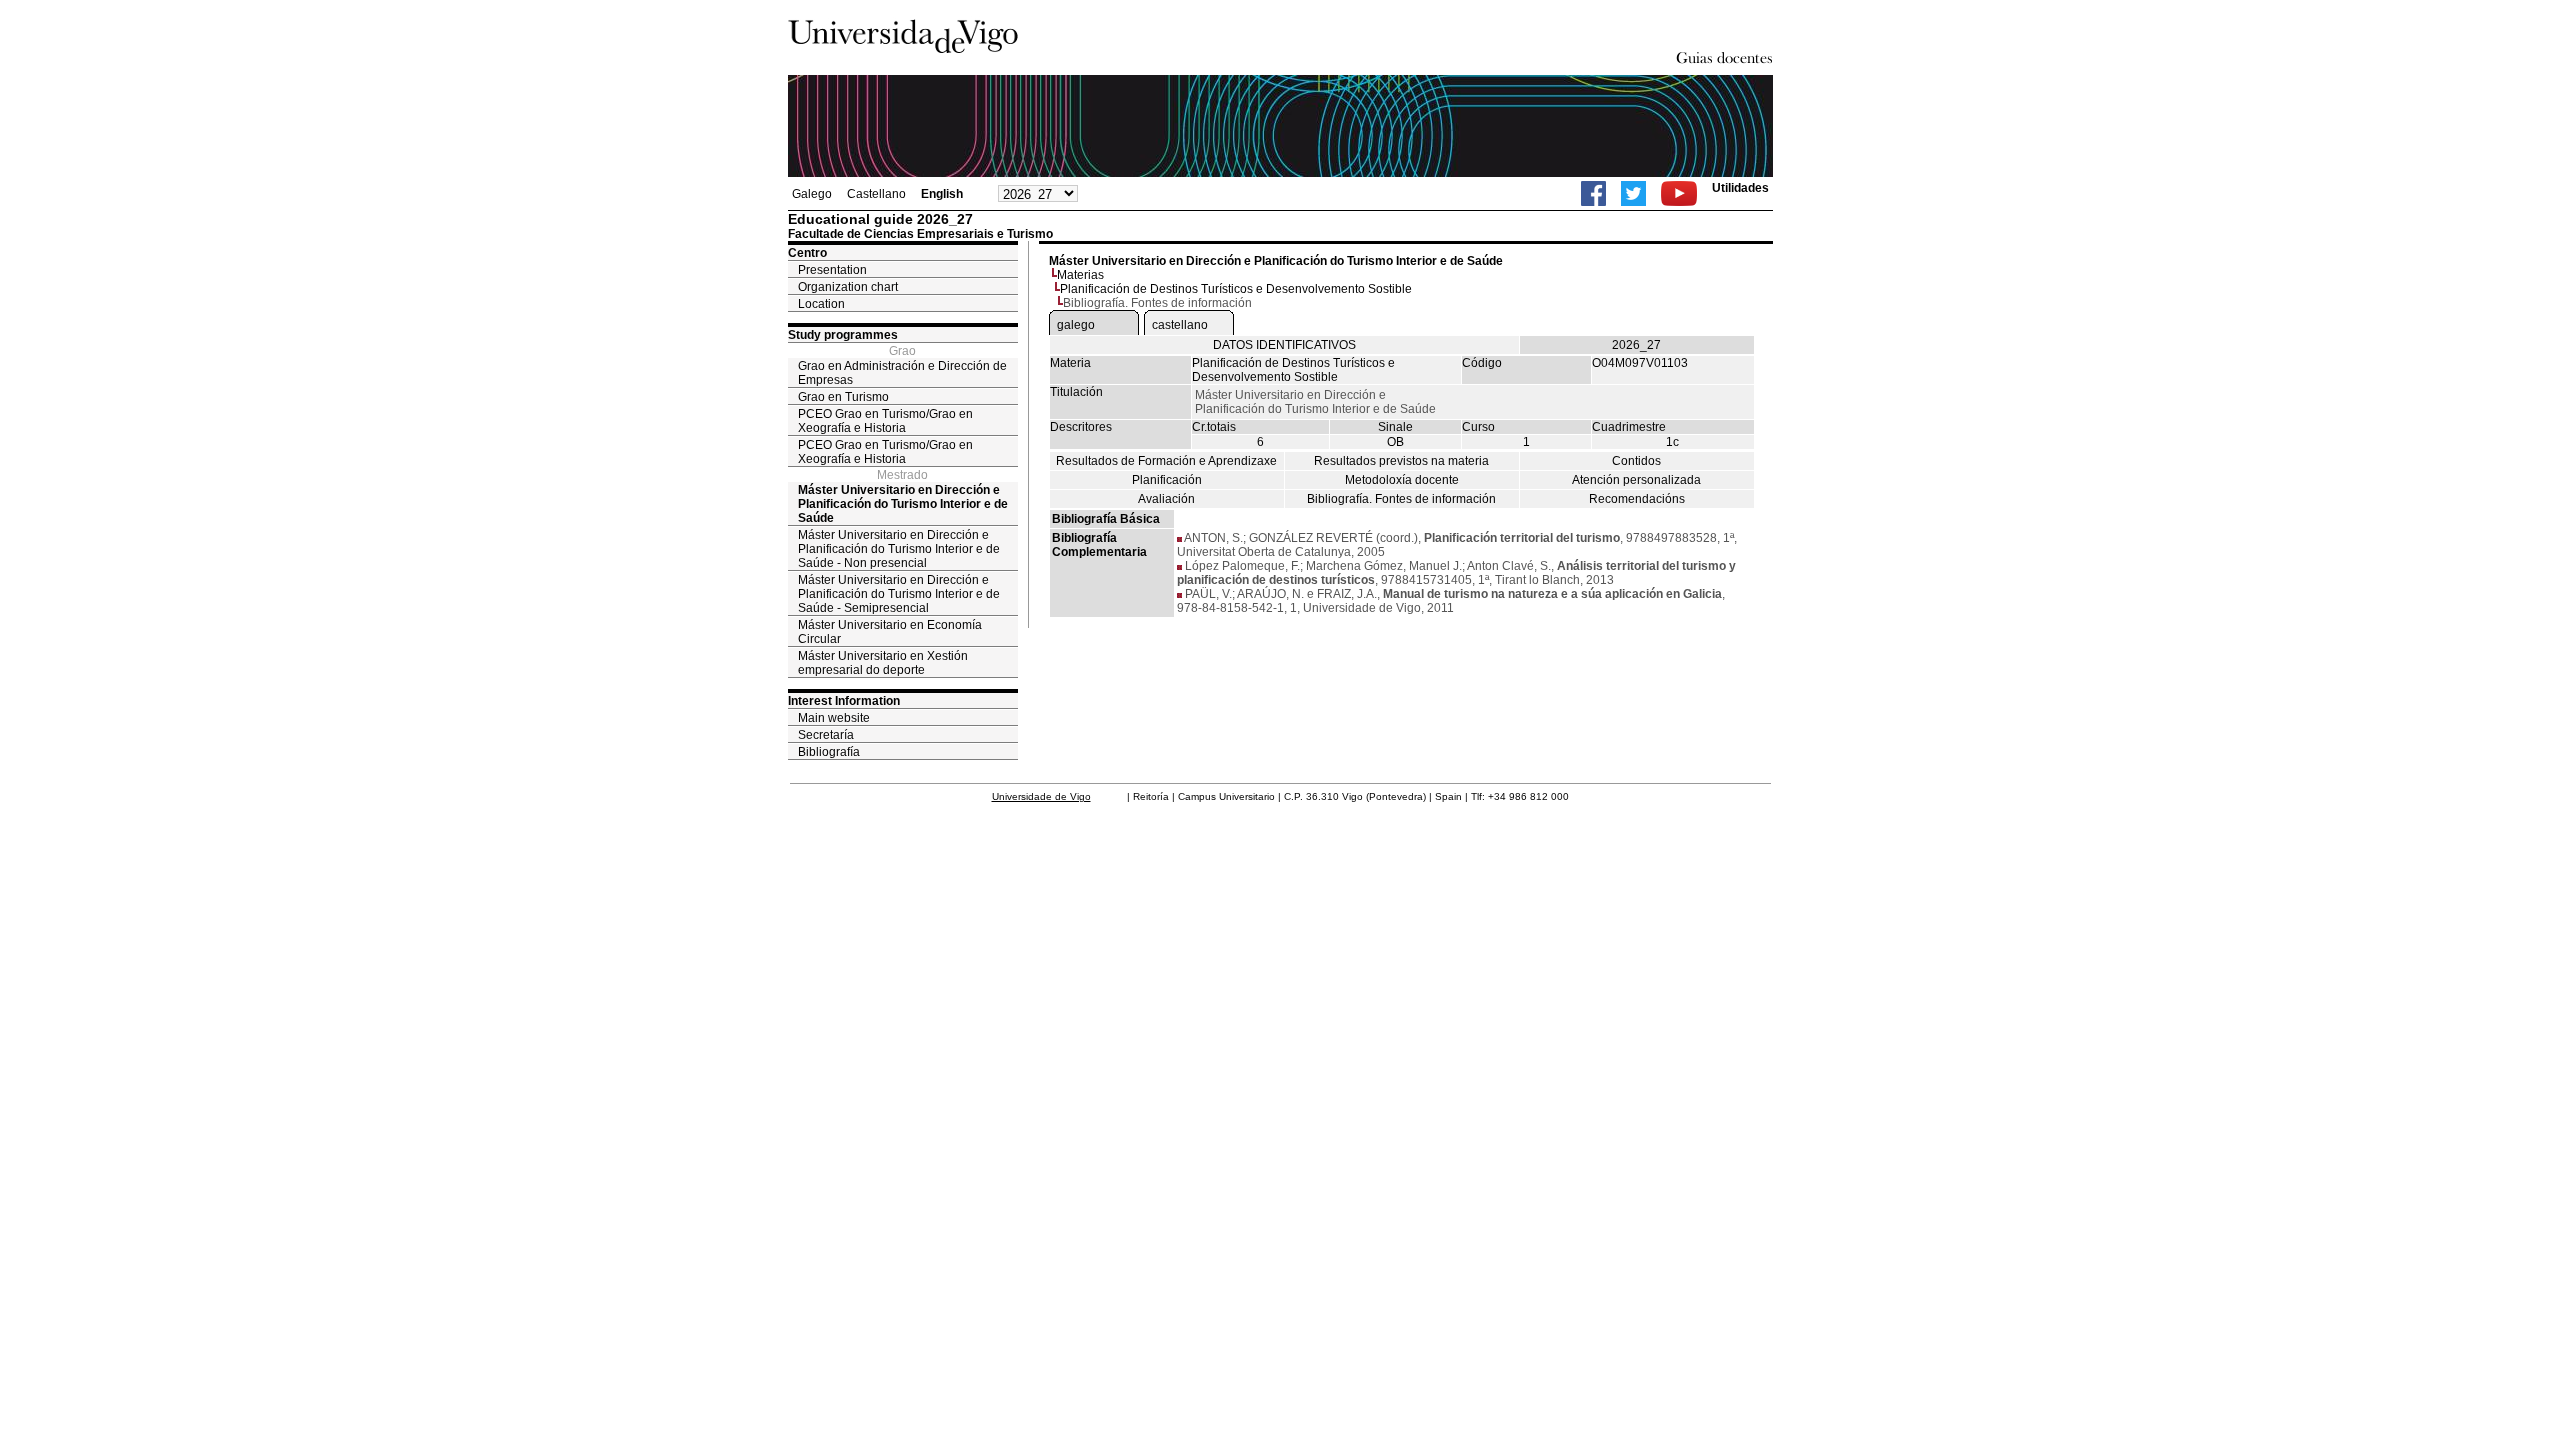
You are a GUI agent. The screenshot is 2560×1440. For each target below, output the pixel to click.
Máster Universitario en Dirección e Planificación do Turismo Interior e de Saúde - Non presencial (899, 549)
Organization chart (848, 287)
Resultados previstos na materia (1401, 461)
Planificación (1167, 480)
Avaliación (1166, 499)
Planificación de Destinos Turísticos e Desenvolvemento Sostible (1236, 289)
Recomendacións (1637, 499)
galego (1076, 325)
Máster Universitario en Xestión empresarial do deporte (883, 663)
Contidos (1636, 461)
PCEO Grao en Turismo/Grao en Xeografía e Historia (885, 421)
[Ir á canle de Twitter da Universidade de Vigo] (1633, 193)
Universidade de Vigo (1041, 796)
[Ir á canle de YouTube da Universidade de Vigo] (1679, 193)
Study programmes (843, 335)
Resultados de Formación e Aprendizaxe (1166, 461)
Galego (812, 194)
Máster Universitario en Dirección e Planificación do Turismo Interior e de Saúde (903, 504)
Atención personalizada (1636, 480)
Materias (1080, 275)
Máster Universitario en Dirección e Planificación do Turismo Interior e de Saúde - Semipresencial (899, 594)
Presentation (832, 270)
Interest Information (844, 701)
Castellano (876, 194)
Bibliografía (829, 752)
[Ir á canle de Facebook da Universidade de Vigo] (1593, 193)
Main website (834, 718)
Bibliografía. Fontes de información (1401, 499)
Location (821, 304)
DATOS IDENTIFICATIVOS (1284, 345)
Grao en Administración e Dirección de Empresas (902, 373)
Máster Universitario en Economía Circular (890, 632)
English (942, 194)
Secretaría (826, 735)
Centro (807, 253)
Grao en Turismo (843, 397)
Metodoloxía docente (1402, 480)
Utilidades (1740, 188)
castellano (1180, 325)
